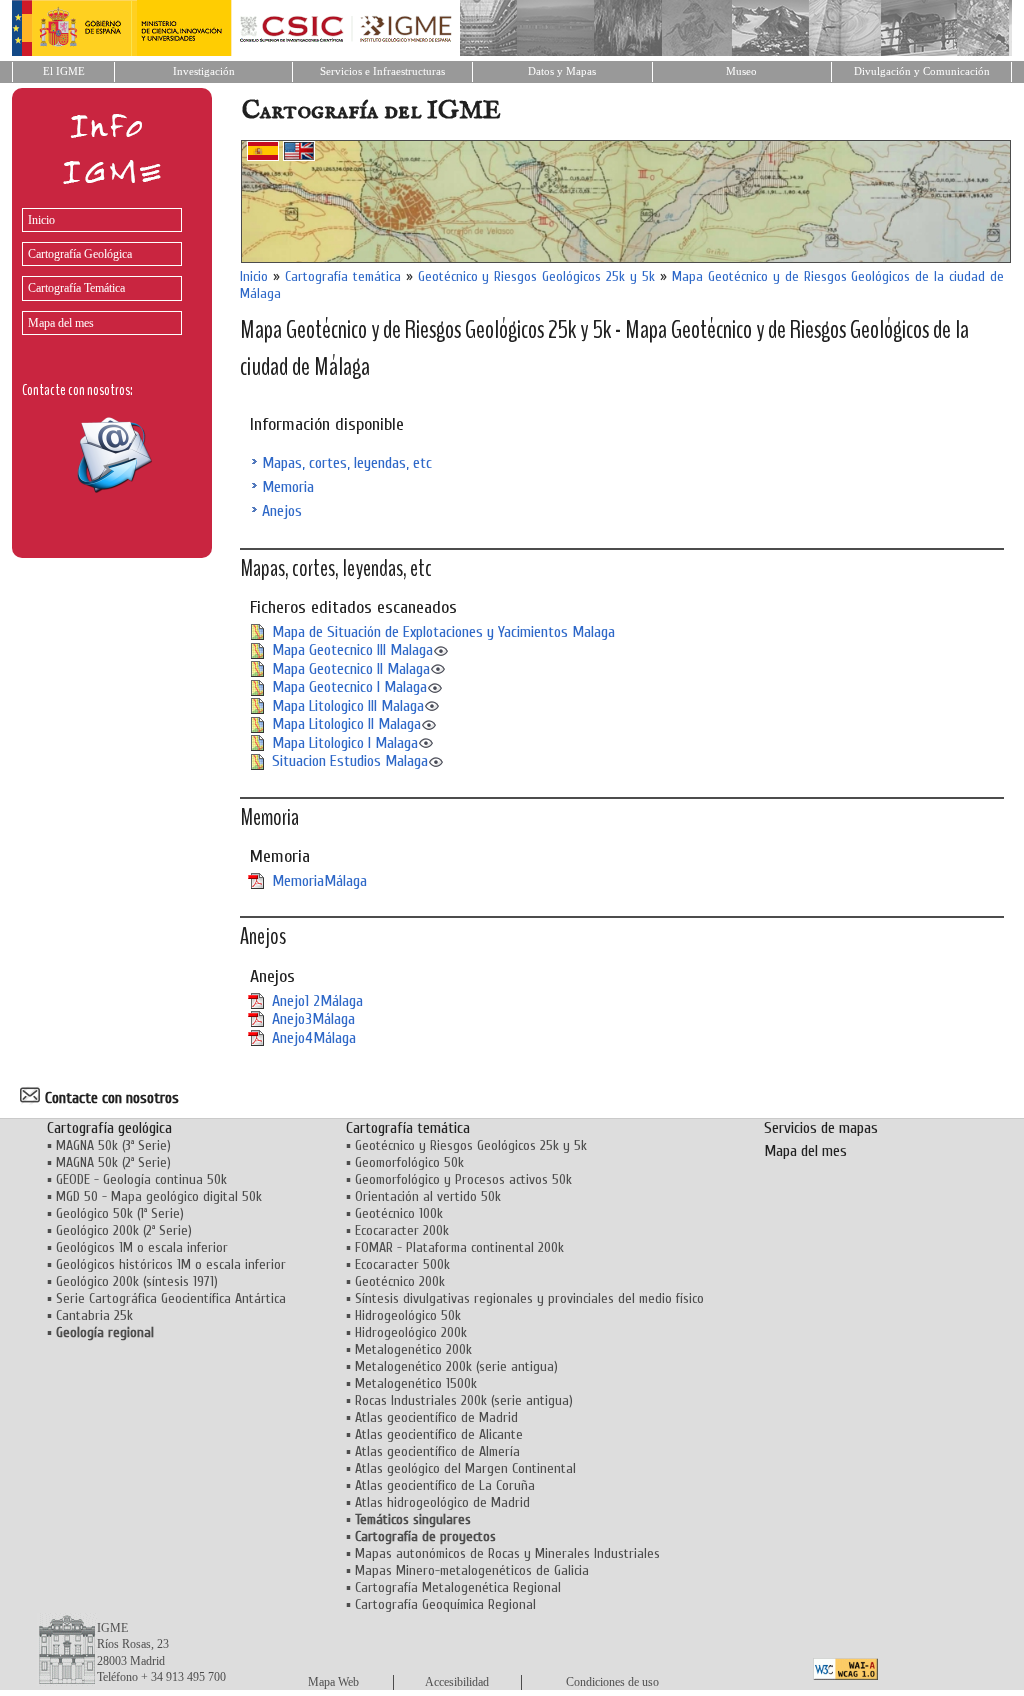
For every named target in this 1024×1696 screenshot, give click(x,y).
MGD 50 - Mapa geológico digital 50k (159, 1196)
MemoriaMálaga (319, 881)
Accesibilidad (457, 1682)
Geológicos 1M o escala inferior (142, 1247)
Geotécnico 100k (399, 1213)
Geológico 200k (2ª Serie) (124, 1230)
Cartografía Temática (76, 288)
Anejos (282, 511)
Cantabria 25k (94, 1315)
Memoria (288, 487)
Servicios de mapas (821, 1128)
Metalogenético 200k (413, 1349)
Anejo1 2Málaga (317, 1001)
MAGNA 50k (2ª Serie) (113, 1162)
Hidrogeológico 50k (408, 1315)
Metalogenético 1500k (416, 1383)
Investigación (204, 71)
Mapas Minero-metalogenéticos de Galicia (472, 1570)
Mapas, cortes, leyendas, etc (347, 463)
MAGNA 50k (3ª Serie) (113, 1145)
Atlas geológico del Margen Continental (465, 1468)
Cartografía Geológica (80, 254)
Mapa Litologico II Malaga (346, 724)
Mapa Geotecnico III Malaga (352, 650)
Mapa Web (333, 1682)
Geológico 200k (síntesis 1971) (137, 1281)
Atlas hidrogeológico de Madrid (442, 1502)
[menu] (97, 266)
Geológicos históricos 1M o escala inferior (171, 1264)
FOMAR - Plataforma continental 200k (459, 1247)
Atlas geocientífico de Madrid (436, 1417)
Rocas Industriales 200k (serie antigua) (464, 1400)
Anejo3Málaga (313, 1019)
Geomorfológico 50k (409, 1162)
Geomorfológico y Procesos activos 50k (463, 1179)
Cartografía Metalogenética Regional (458, 1587)
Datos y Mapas (562, 71)
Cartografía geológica (109, 1128)
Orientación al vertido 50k (428, 1196)
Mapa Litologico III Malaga (348, 706)
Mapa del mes (61, 323)
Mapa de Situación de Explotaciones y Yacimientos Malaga (443, 632)
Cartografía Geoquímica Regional (445, 1604)
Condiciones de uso (612, 1682)
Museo (741, 71)
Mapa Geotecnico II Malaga (351, 669)
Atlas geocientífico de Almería (437, 1451)
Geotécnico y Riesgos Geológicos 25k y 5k (536, 276)
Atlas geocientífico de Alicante (439, 1434)
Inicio (41, 220)
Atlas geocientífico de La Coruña (445, 1485)
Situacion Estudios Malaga (350, 761)
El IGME (64, 71)
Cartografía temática (343, 276)
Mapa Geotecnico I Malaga (349, 687)
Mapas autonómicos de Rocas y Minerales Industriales (507, 1553)
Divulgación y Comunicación (922, 71)
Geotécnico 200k (400, 1281)
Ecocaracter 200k (402, 1230)
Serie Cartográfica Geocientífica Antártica (171, 1298)
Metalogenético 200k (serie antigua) (456, 1366)
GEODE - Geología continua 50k (141, 1179)
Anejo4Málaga (314, 1038)
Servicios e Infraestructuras (382, 71)
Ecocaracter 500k (402, 1264)
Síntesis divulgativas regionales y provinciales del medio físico (529, 1298)
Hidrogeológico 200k (411, 1332)
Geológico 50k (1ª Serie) (120, 1213)
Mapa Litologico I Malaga (345, 743)
